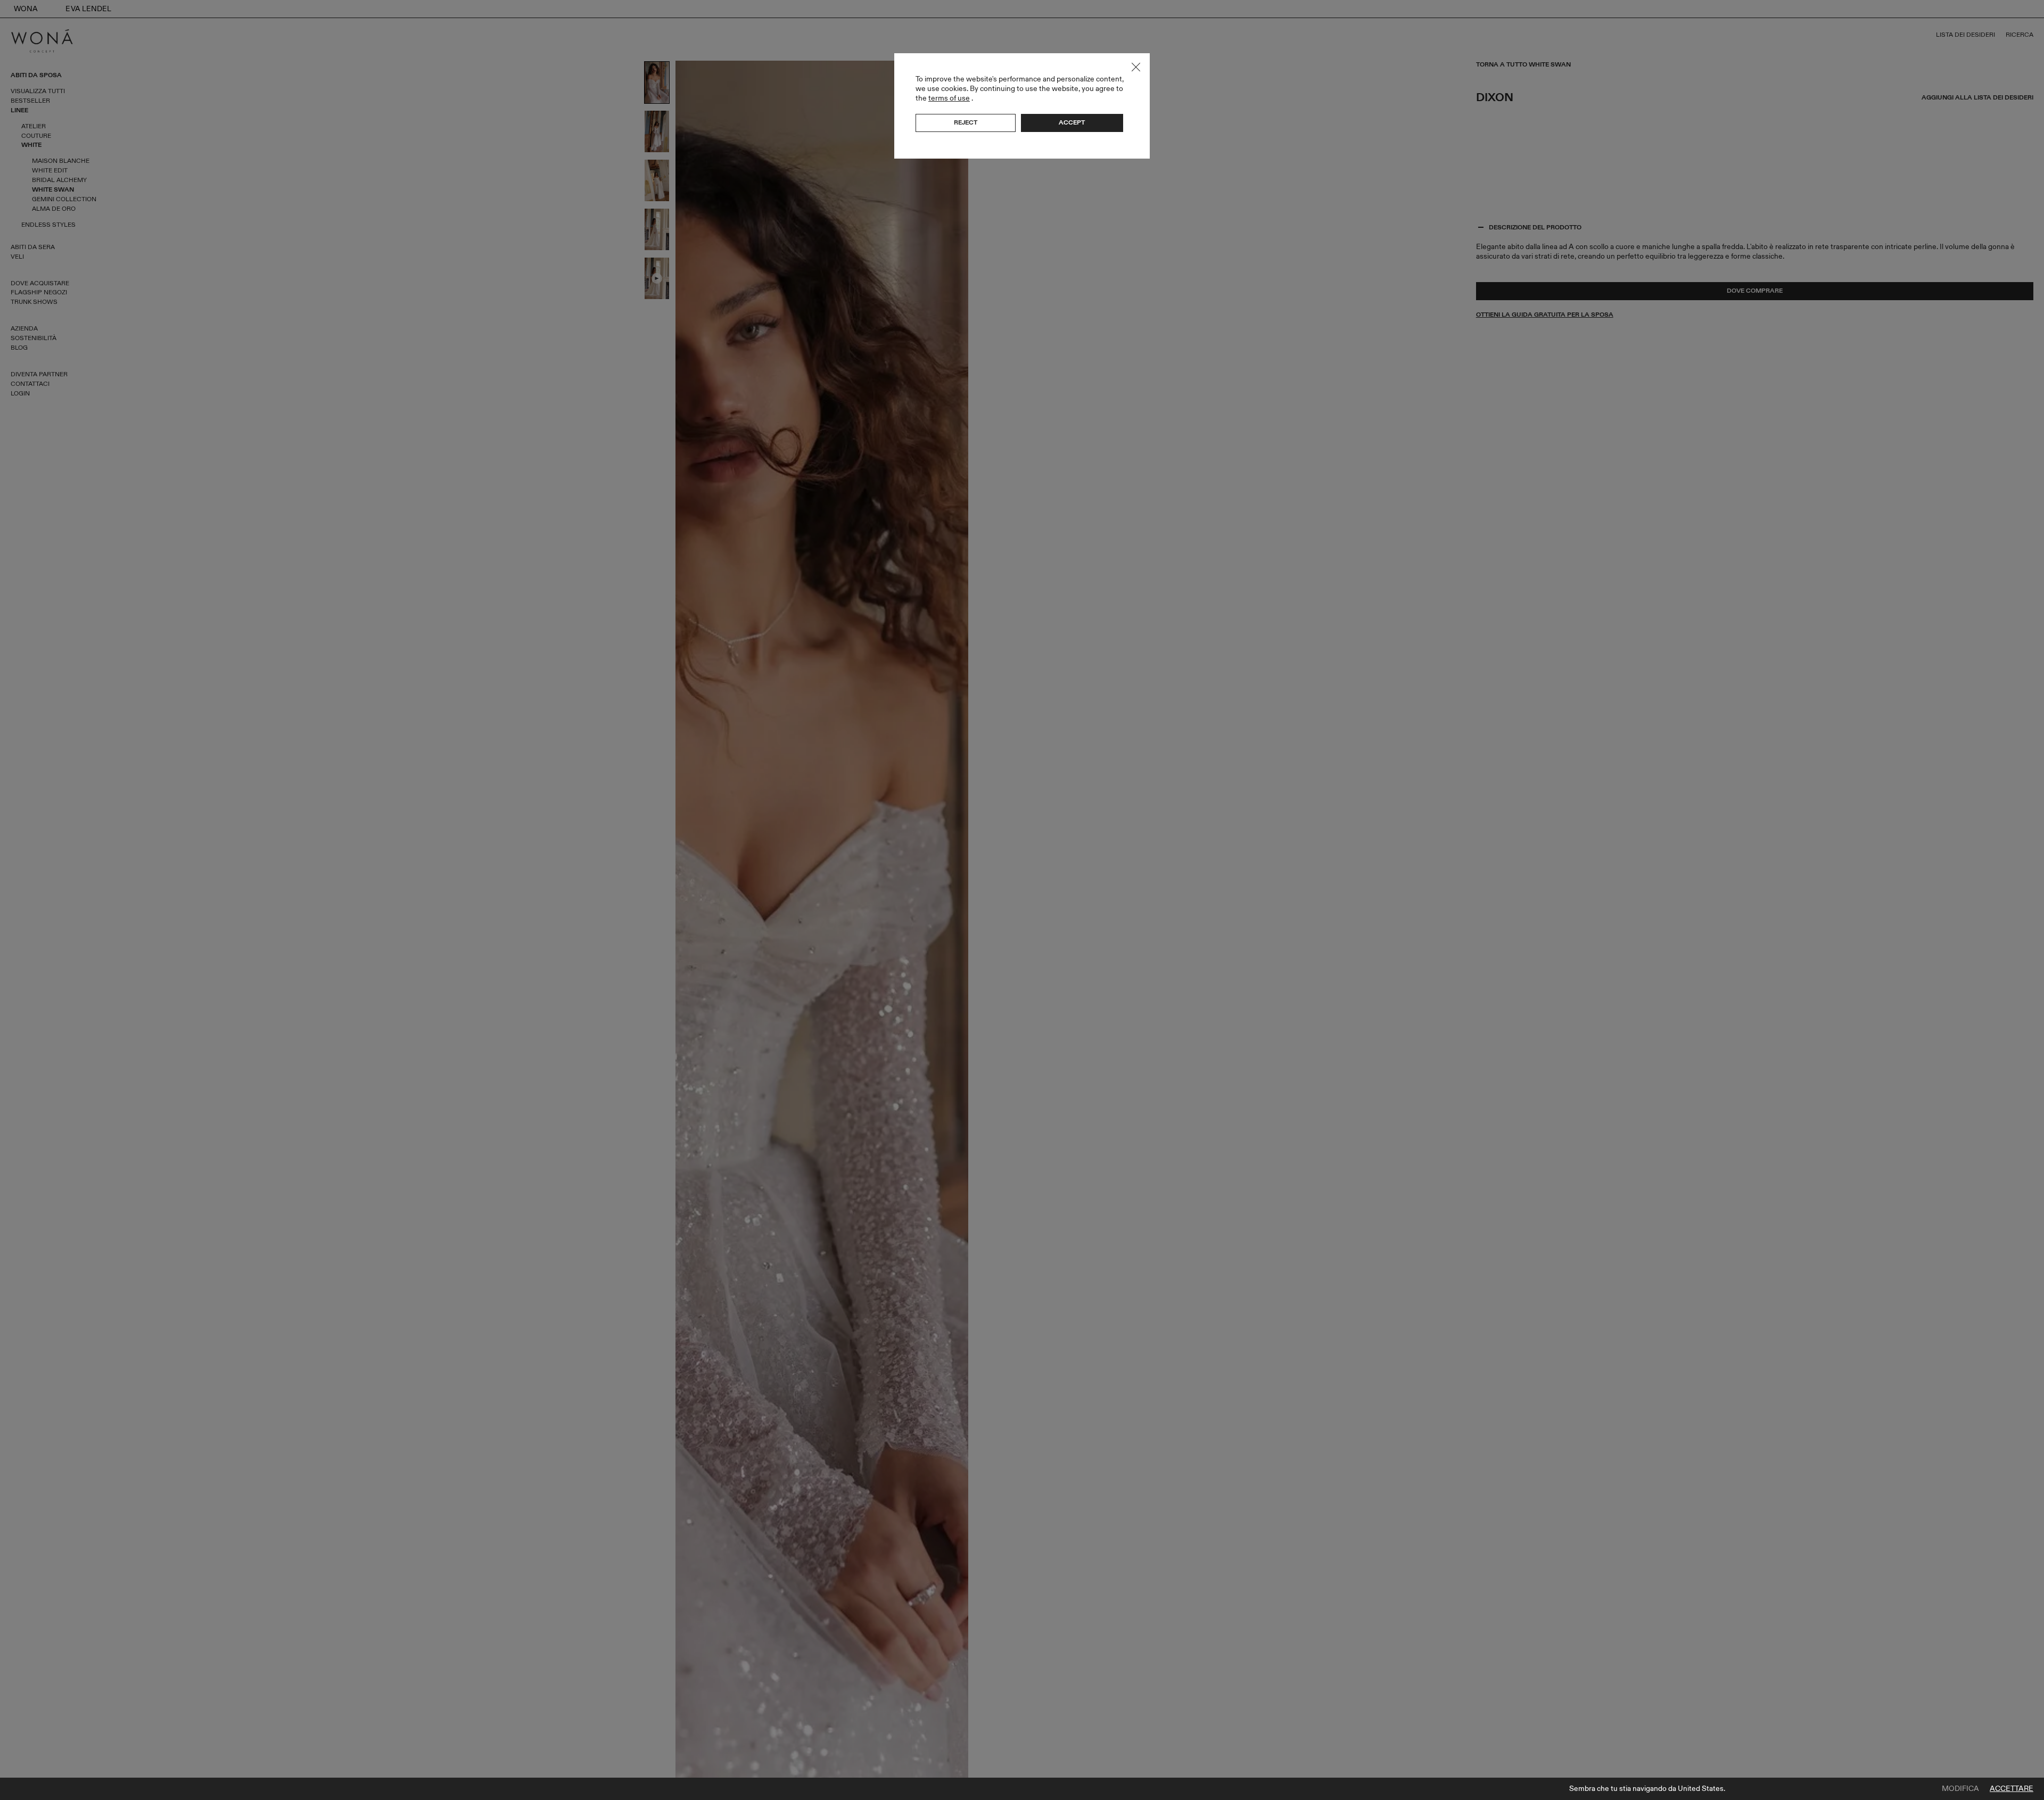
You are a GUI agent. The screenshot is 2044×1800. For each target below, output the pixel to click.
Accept (1072, 122)
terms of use (949, 98)
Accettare (2012, 1789)
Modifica (1960, 1789)
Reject (966, 122)
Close (1136, 67)
